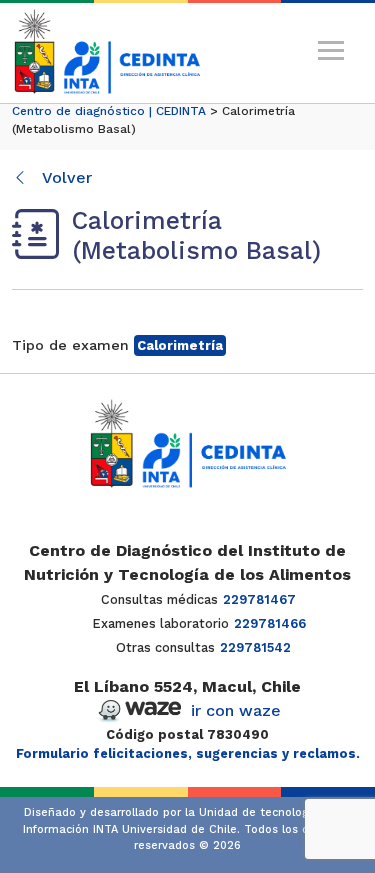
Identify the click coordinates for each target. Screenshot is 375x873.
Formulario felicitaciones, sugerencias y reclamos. (188, 753)
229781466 (270, 623)
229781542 (255, 647)
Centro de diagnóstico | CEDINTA (109, 111)
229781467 (259, 599)
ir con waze (236, 710)
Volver (65, 177)
